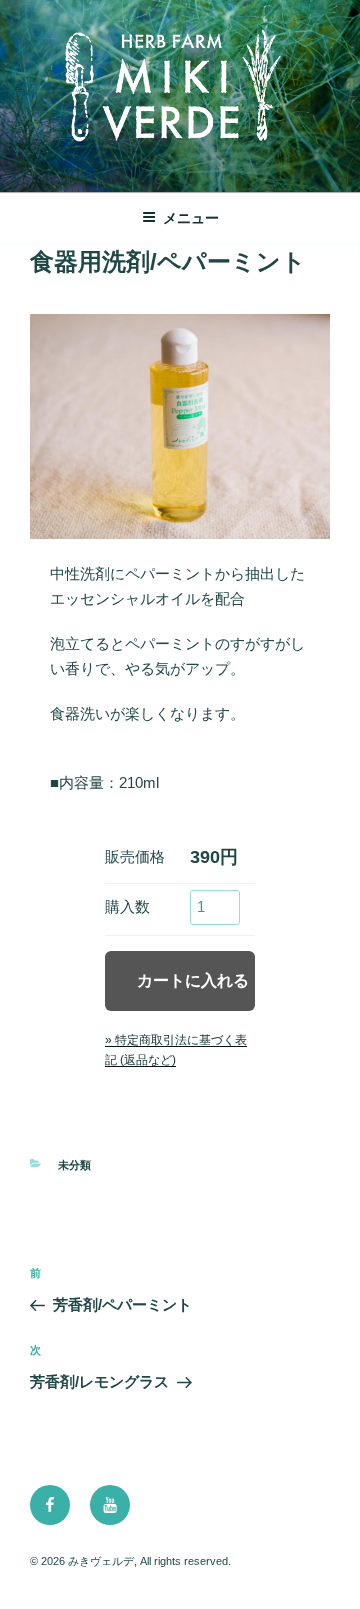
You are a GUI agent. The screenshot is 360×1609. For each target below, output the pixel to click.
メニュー (191, 218)
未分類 (74, 1165)
